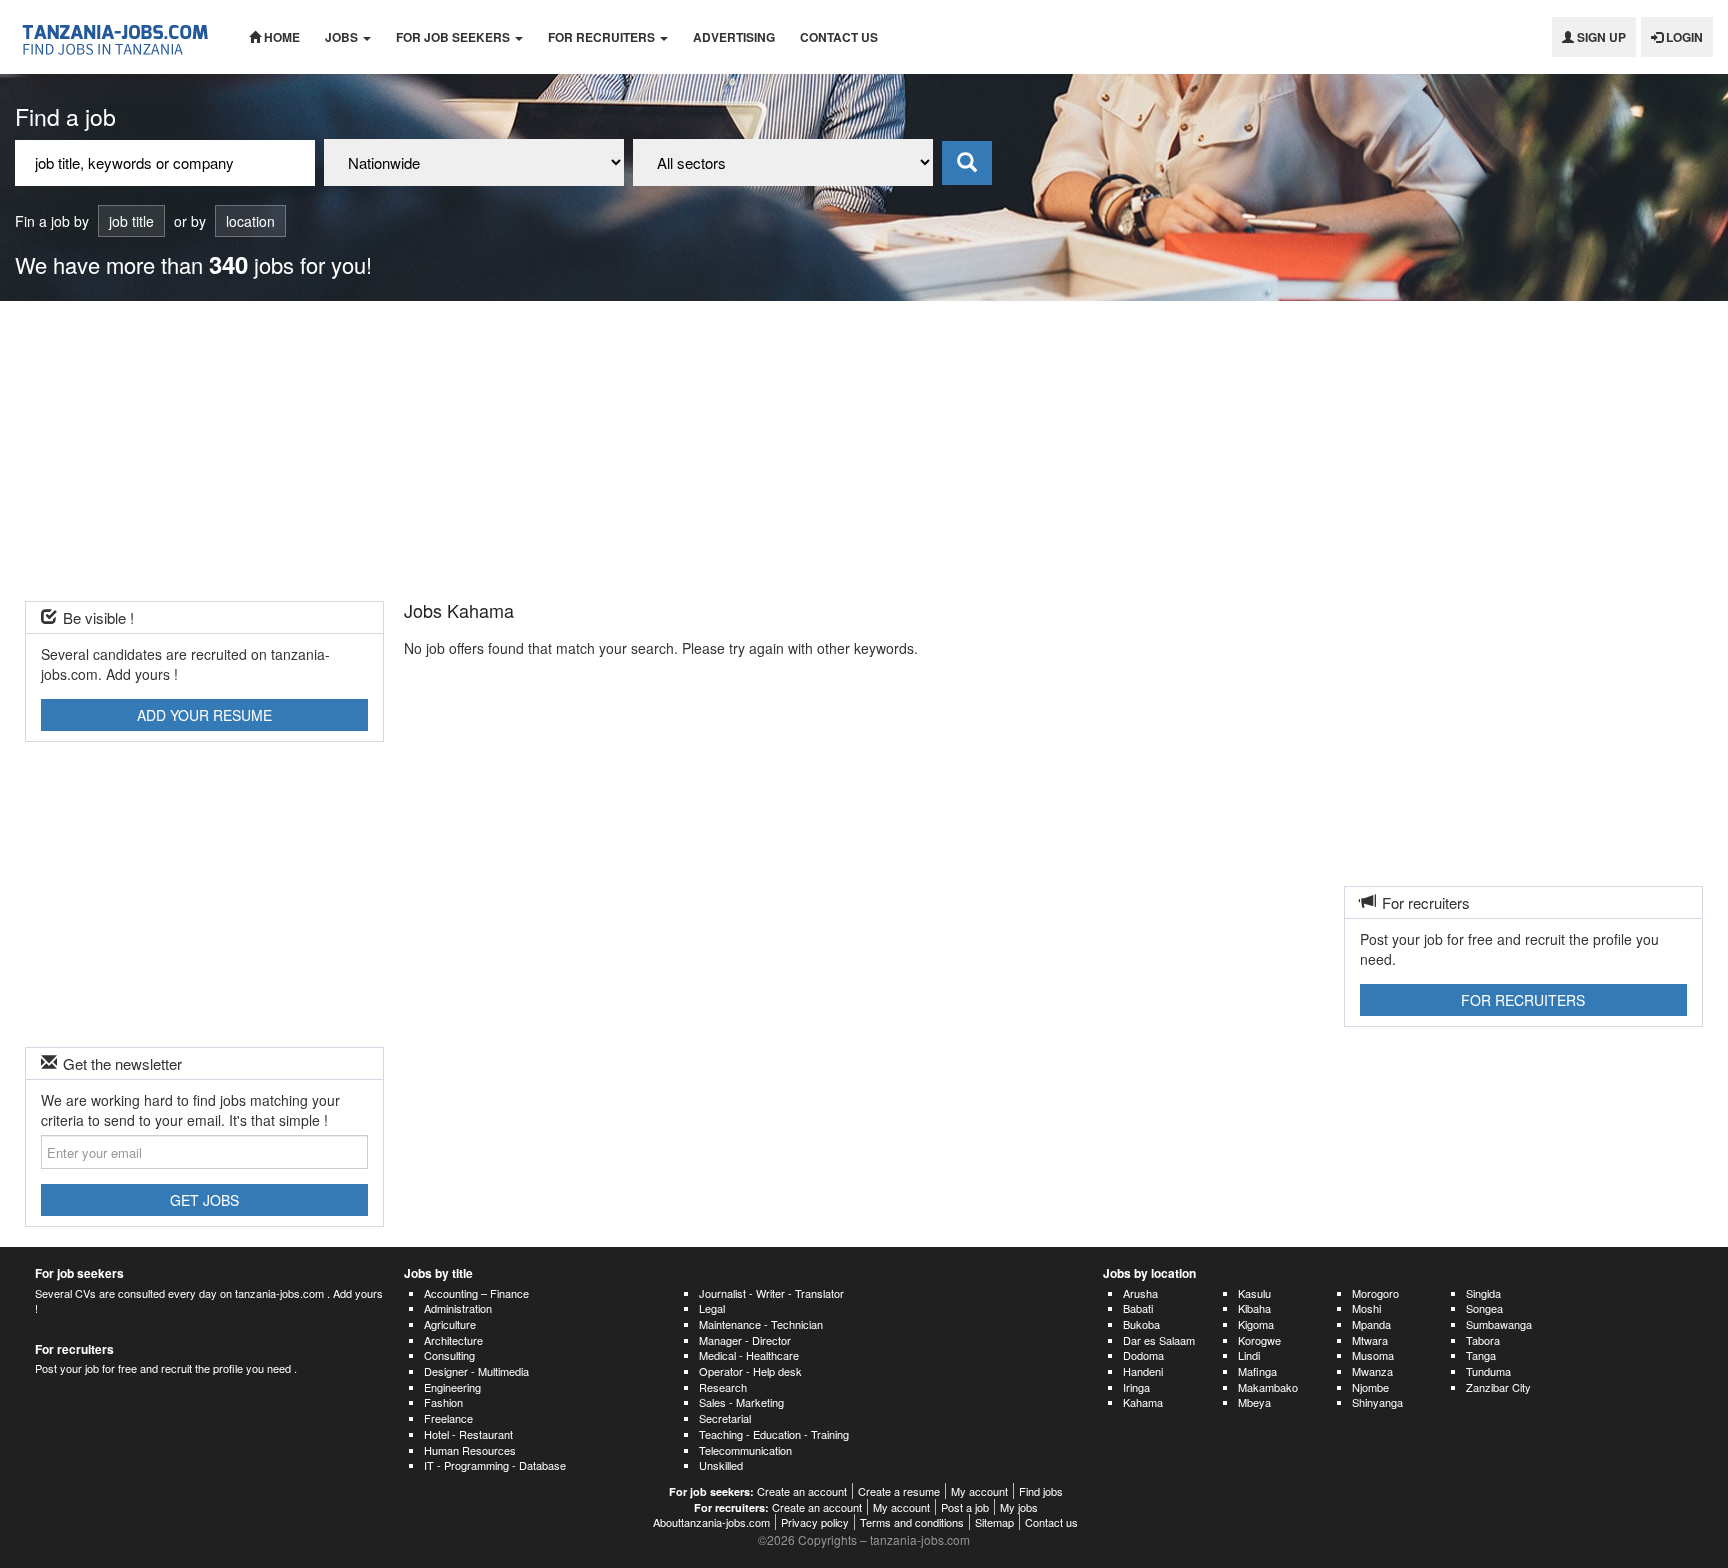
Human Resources (470, 1450)
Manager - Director (745, 1340)
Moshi (1366, 1308)
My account (979, 1491)
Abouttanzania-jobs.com (711, 1522)
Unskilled (721, 1465)
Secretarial (725, 1418)
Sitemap (994, 1522)
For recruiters (603, 37)
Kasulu (1254, 1293)
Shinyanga (1377, 1402)
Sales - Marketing (741, 1402)
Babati (1138, 1308)
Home (280, 37)
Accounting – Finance (476, 1293)
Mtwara (1370, 1340)
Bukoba (1141, 1324)
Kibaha (1254, 1308)
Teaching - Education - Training (774, 1434)
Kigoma (1256, 1324)
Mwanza (1372, 1371)
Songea (1484, 1308)
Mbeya (1254, 1402)
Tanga (1481, 1355)
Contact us (839, 37)
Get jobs (204, 1200)
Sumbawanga (1499, 1324)
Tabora (1483, 1340)
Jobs (343, 37)
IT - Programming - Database (495, 1465)
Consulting (449, 1355)
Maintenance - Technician (761, 1324)
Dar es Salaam (1159, 1340)
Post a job (965, 1507)
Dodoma (1143, 1355)
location (250, 221)
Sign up (1600, 37)
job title (131, 221)
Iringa (1136, 1387)
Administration (458, 1308)
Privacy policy (815, 1522)
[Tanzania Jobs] (117, 37)
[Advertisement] (864, 451)
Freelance (448, 1418)
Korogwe (1259, 1340)
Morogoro (1375, 1293)
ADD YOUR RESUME (204, 715)
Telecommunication (745, 1450)
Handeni (1143, 1371)
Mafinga (1257, 1371)
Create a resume (899, 1491)
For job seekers (454, 37)
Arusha (1140, 1293)
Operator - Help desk (750, 1371)
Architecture (453, 1340)
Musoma (1373, 1355)
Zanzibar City (1498, 1387)
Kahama (1143, 1402)
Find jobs (1041, 1491)
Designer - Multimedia (476, 1371)
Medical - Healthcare (749, 1355)
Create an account (802, 1491)
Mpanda (1371, 1324)
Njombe (1370, 1387)
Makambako (1268, 1387)
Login (1683, 37)
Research (723, 1387)
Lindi (1249, 1355)
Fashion (443, 1402)
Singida (1483, 1293)
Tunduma (1488, 1371)
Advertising (734, 37)
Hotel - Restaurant (468, 1434)
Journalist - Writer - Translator (771, 1293)
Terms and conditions (912, 1522)
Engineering (452, 1387)
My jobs (1019, 1507)
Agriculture (450, 1324)
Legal (712, 1308)
